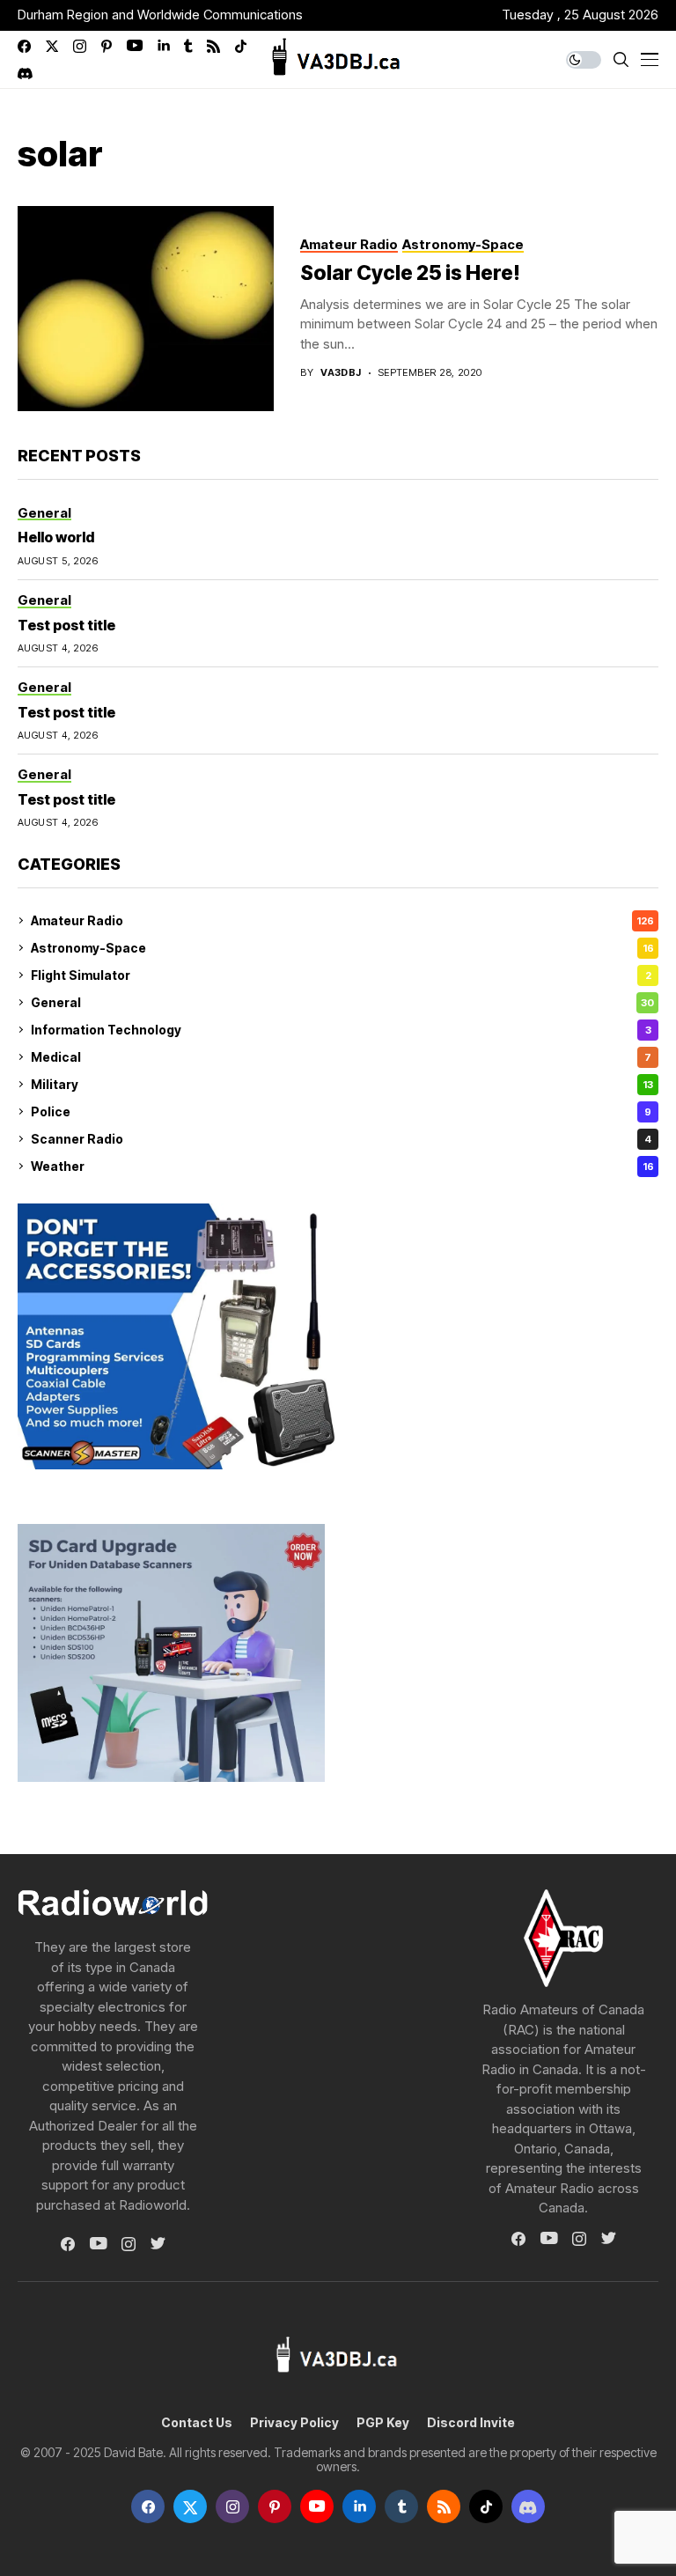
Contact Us (197, 2423)
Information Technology (341, 1030)
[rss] (213, 46)
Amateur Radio (342, 920)
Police (341, 1111)
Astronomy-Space (342, 948)
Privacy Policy (294, 2423)
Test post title (66, 625)
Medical (341, 1057)
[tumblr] (188, 46)
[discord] (25, 74)
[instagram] (80, 46)
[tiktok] (241, 46)
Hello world (56, 537)
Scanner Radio (341, 1139)
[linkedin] (163, 46)
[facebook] (24, 46)
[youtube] (135, 46)
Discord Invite (471, 2423)
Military (342, 1084)
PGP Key (383, 2423)
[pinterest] (107, 46)
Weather (342, 1166)
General (342, 1002)
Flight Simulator (341, 975)
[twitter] (52, 46)
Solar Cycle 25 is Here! (410, 273)
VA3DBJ (341, 373)
